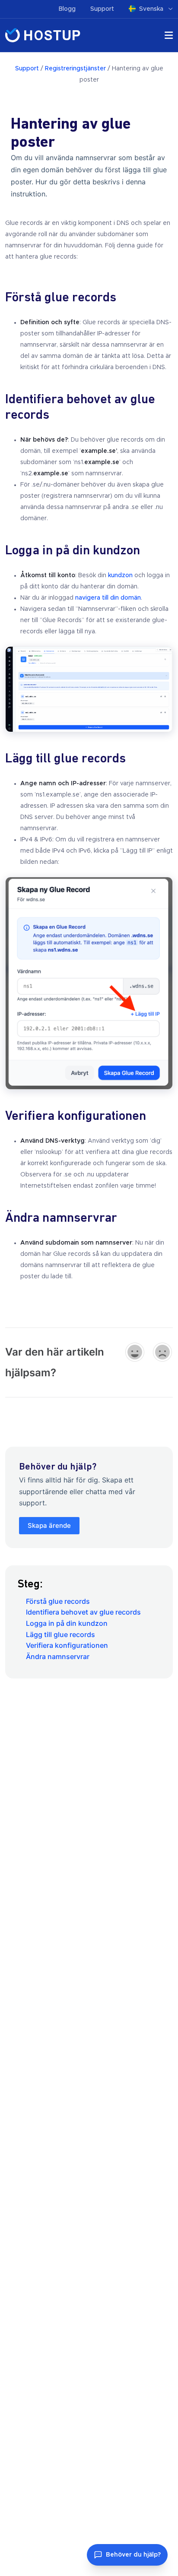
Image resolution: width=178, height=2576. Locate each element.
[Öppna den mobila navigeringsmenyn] (169, 37)
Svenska (152, 9)
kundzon (120, 575)
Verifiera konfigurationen (67, 1645)
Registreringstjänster (75, 69)
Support (102, 9)
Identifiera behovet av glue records (83, 1612)
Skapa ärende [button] (49, 1525)
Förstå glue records (58, 1601)
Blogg (67, 9)
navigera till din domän (108, 598)
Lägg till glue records (60, 1634)
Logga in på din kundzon (67, 1623)
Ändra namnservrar (58, 1656)
